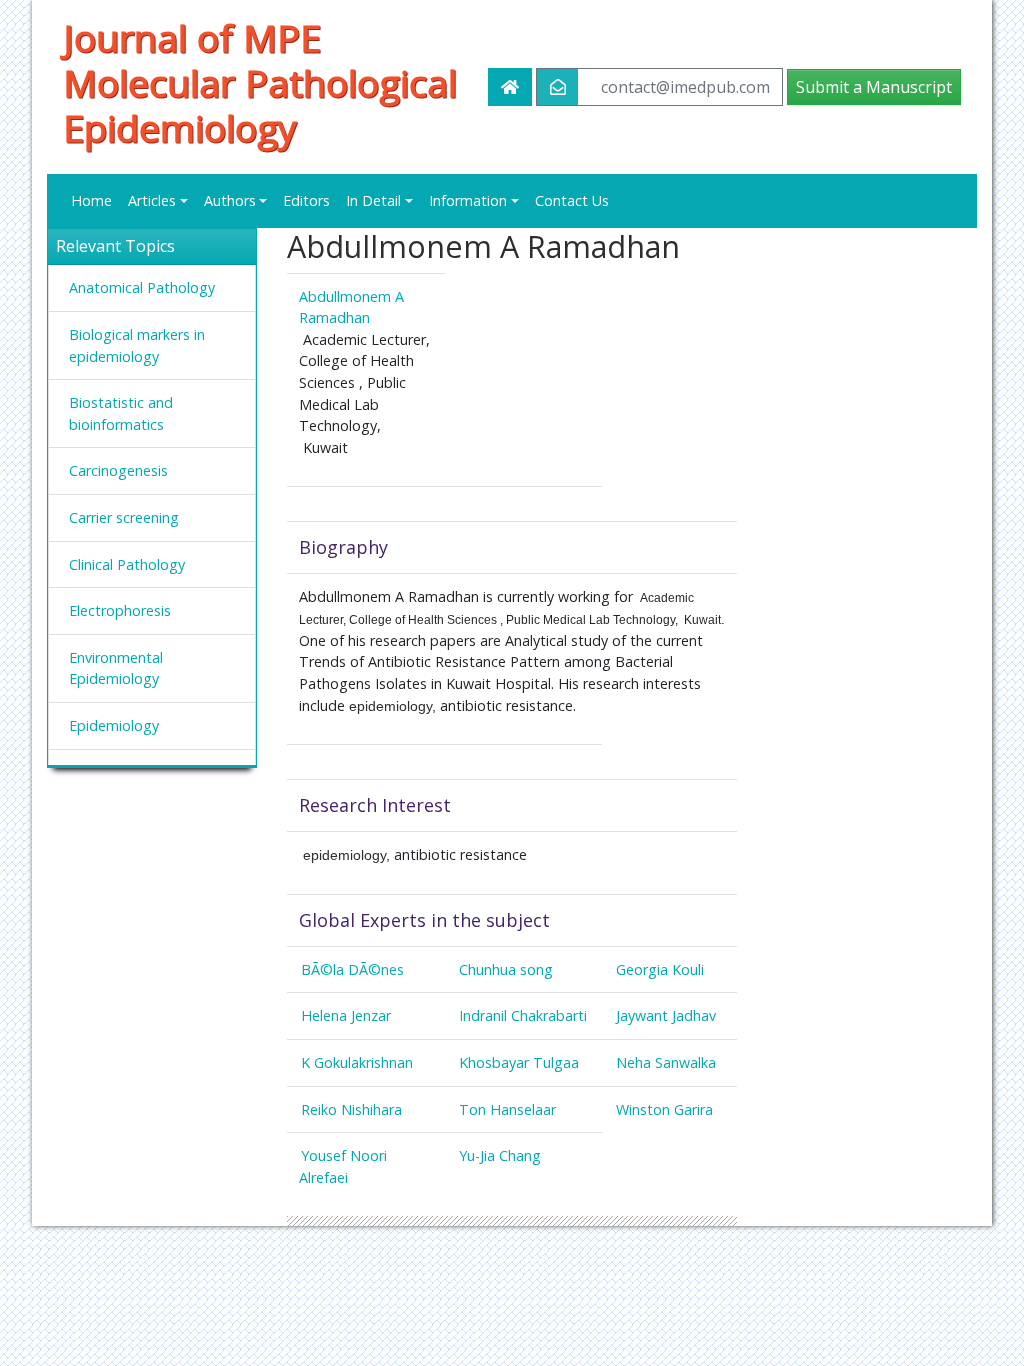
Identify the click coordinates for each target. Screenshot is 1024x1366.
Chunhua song (506, 969)
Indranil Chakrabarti (523, 1015)
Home (91, 200)
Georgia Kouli (660, 969)
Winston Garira (664, 1109)
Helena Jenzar (346, 1015)
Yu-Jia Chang (500, 1155)
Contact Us (572, 200)
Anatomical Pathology (142, 287)
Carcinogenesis (118, 470)
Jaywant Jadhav (666, 1015)
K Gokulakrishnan (357, 1062)
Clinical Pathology (127, 564)
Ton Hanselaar (507, 1109)
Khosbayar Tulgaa (519, 1062)
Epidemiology (114, 725)
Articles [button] (152, 200)
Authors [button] (230, 200)
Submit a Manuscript (874, 87)
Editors (306, 200)
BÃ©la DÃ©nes (352, 969)
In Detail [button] (373, 200)
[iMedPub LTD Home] (510, 87)
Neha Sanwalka (666, 1062)
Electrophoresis (120, 610)
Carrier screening (124, 517)
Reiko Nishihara (351, 1109)
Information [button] (468, 200)
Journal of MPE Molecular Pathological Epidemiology (260, 83)
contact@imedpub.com (685, 87)
